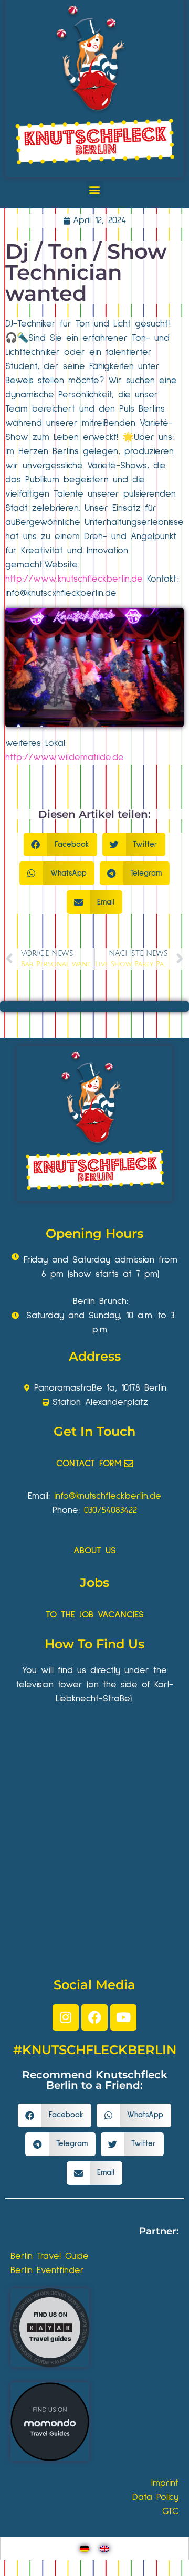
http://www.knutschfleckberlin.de (74, 579)
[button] (95, 189)
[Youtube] (123, 2017)
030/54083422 (111, 1510)
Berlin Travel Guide (50, 2256)
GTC (170, 2511)
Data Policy (155, 2497)
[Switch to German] (85, 2548)
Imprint (165, 2483)
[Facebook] (94, 2017)
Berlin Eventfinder (47, 2270)
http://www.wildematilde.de (65, 758)
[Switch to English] (104, 2548)
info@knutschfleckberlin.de (108, 1496)
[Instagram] (66, 2017)
